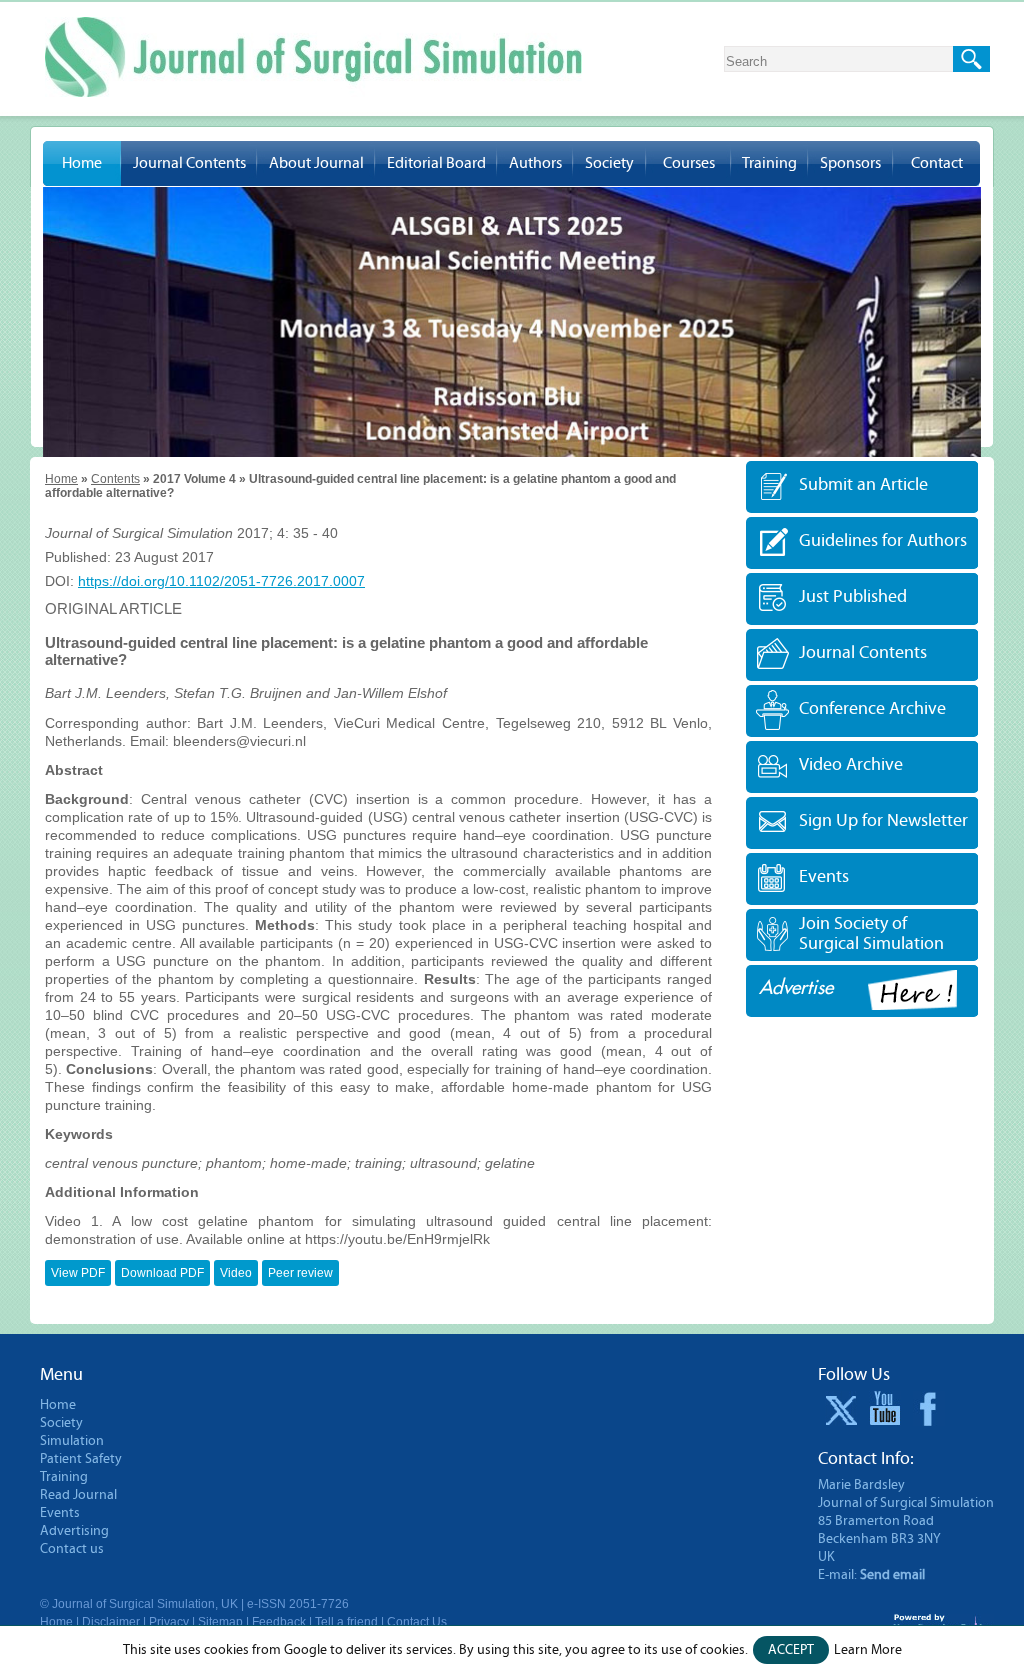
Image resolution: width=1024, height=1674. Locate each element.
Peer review (300, 1273)
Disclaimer (111, 1622)
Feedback (279, 1622)
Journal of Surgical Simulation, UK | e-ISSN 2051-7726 (200, 1604)
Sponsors (850, 163)
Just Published (853, 596)
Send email (892, 1575)
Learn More (868, 1650)
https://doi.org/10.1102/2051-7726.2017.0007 (221, 581)
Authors (535, 163)
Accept (791, 1650)
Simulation (72, 1441)
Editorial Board (436, 163)
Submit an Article (863, 484)
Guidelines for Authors (883, 540)
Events (824, 876)
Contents (115, 479)
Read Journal (78, 1495)
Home (82, 163)
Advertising (74, 1531)
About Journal (316, 163)
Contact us (72, 1549)
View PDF (78, 1273)
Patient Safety (81, 1459)
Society (609, 163)
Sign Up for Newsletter (883, 820)
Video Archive (851, 764)
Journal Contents (189, 163)
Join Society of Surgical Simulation (871, 933)
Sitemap (220, 1622)
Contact (937, 163)
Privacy (169, 1622)
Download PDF (162, 1273)
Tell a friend (346, 1622)
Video (236, 1273)
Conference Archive (872, 708)
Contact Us (417, 1622)
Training (769, 163)
